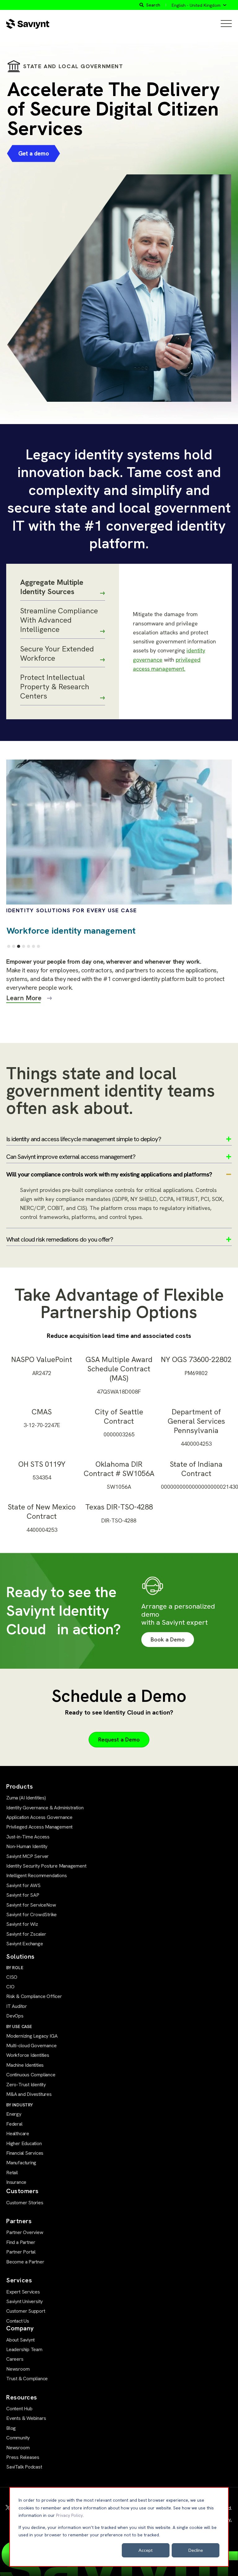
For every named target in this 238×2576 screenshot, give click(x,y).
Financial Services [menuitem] (25, 2153)
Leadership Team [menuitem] (24, 2349)
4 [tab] (24, 946)
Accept (146, 2550)
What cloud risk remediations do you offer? (60, 1239)
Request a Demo (119, 1739)
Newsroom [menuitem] (18, 2369)
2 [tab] (14, 946)
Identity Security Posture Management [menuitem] (46, 1866)
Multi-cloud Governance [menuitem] (31, 2046)
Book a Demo (168, 1639)
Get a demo (34, 153)
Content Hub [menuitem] (19, 2409)
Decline (196, 2550)
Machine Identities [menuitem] (25, 2065)
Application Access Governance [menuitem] (39, 1817)
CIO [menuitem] (10, 1987)
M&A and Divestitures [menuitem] (29, 2094)
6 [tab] (33, 946)
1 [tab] (9, 946)
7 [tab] (38, 946)
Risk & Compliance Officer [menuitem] (34, 1996)
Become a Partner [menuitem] (25, 2262)
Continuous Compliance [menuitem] (31, 2075)
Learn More (24, 998)
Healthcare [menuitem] (18, 2134)
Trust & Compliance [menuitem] (27, 2379)
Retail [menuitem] (12, 2173)
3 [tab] (19, 946)
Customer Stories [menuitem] (25, 2203)
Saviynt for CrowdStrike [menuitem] (31, 1914)
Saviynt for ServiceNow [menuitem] (31, 1905)
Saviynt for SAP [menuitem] (23, 1895)
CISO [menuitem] (12, 1977)
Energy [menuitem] (14, 2114)
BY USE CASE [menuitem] (19, 2026)
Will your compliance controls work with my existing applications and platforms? (109, 1174)
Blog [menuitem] (11, 2428)
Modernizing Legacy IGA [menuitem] (32, 2036)
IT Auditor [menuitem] (17, 2006)
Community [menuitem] (18, 2438)
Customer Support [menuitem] (26, 2311)
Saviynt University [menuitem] (24, 2301)
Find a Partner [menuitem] (21, 2242)
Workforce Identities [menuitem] (28, 2055)
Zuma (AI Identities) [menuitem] (26, 1798)
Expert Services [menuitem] (23, 2292)
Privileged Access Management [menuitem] (39, 1827)
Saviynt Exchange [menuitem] (25, 1944)
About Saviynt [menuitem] (20, 2340)
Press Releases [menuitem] (23, 2457)
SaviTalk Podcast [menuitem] (24, 2467)
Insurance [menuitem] (16, 2182)
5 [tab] (29, 946)
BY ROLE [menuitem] (15, 1968)
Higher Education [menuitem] (24, 2143)
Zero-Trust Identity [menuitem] (26, 2085)
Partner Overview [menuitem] (25, 2232)
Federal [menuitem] (14, 2124)
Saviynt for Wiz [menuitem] (22, 1924)
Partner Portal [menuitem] (21, 2252)
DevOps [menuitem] (15, 2016)
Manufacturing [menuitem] (21, 2163)
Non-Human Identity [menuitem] (27, 1846)
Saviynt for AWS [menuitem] (23, 1885)
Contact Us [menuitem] (18, 2321)
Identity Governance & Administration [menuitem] (45, 1808)
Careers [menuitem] (15, 2359)
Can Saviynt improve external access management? (71, 1157)
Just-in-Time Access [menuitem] (28, 1837)
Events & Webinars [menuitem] (26, 2418)
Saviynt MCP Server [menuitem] (27, 1856)
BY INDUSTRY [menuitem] (20, 2105)
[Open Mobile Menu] (226, 24)
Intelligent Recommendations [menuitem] (36, 1875)
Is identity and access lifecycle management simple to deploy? (84, 1139)
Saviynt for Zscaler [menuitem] (26, 1934)
